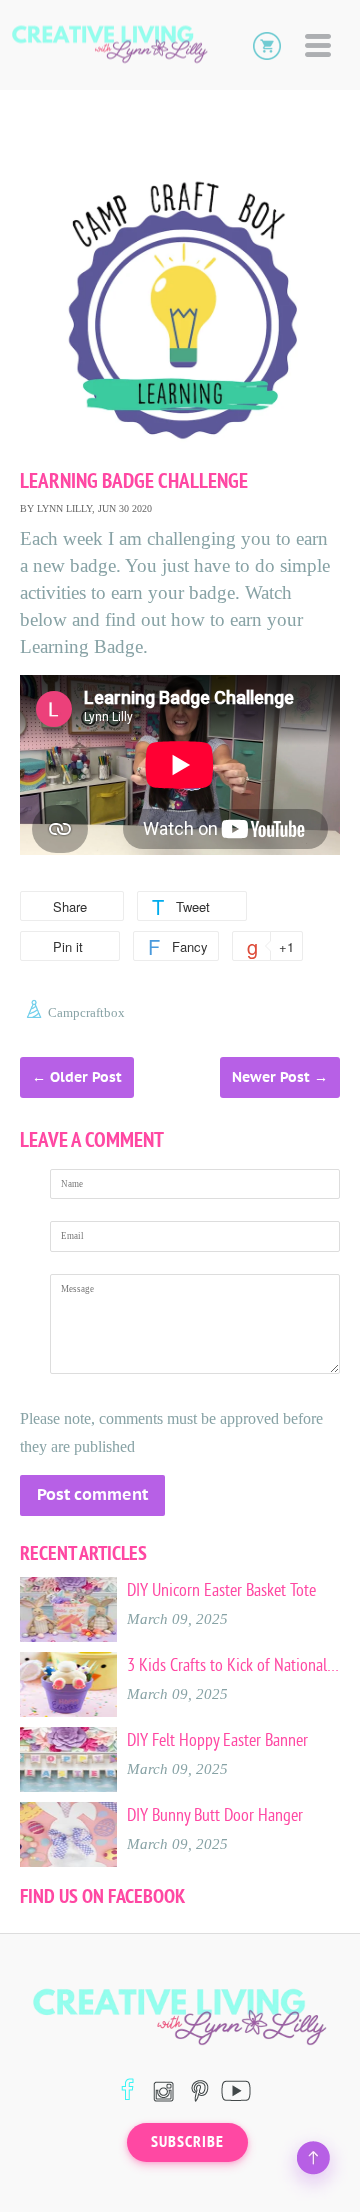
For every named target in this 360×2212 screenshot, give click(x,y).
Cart (267, 45)
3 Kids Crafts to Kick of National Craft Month (233, 1665)
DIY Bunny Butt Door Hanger (215, 1815)
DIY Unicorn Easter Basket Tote (221, 1590)
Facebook (127, 2090)
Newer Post (271, 1077)
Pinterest (199, 2090)
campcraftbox (86, 1012)
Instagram (163, 2090)
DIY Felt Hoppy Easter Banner (217, 1740)
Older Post (86, 1077)
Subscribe (187, 2142)
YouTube (235, 2090)
